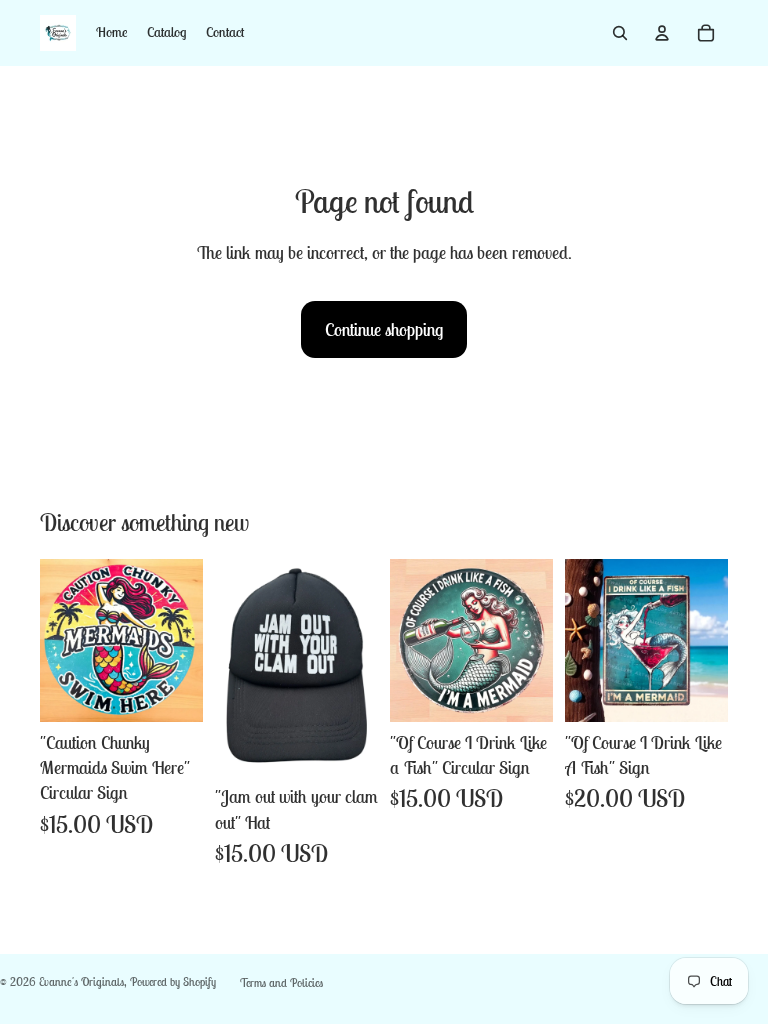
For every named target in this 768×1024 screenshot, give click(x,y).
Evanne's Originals (81, 981)
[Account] (662, 33)
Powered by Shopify (173, 981)
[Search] (620, 33)
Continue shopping (384, 329)
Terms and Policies (281, 982)
